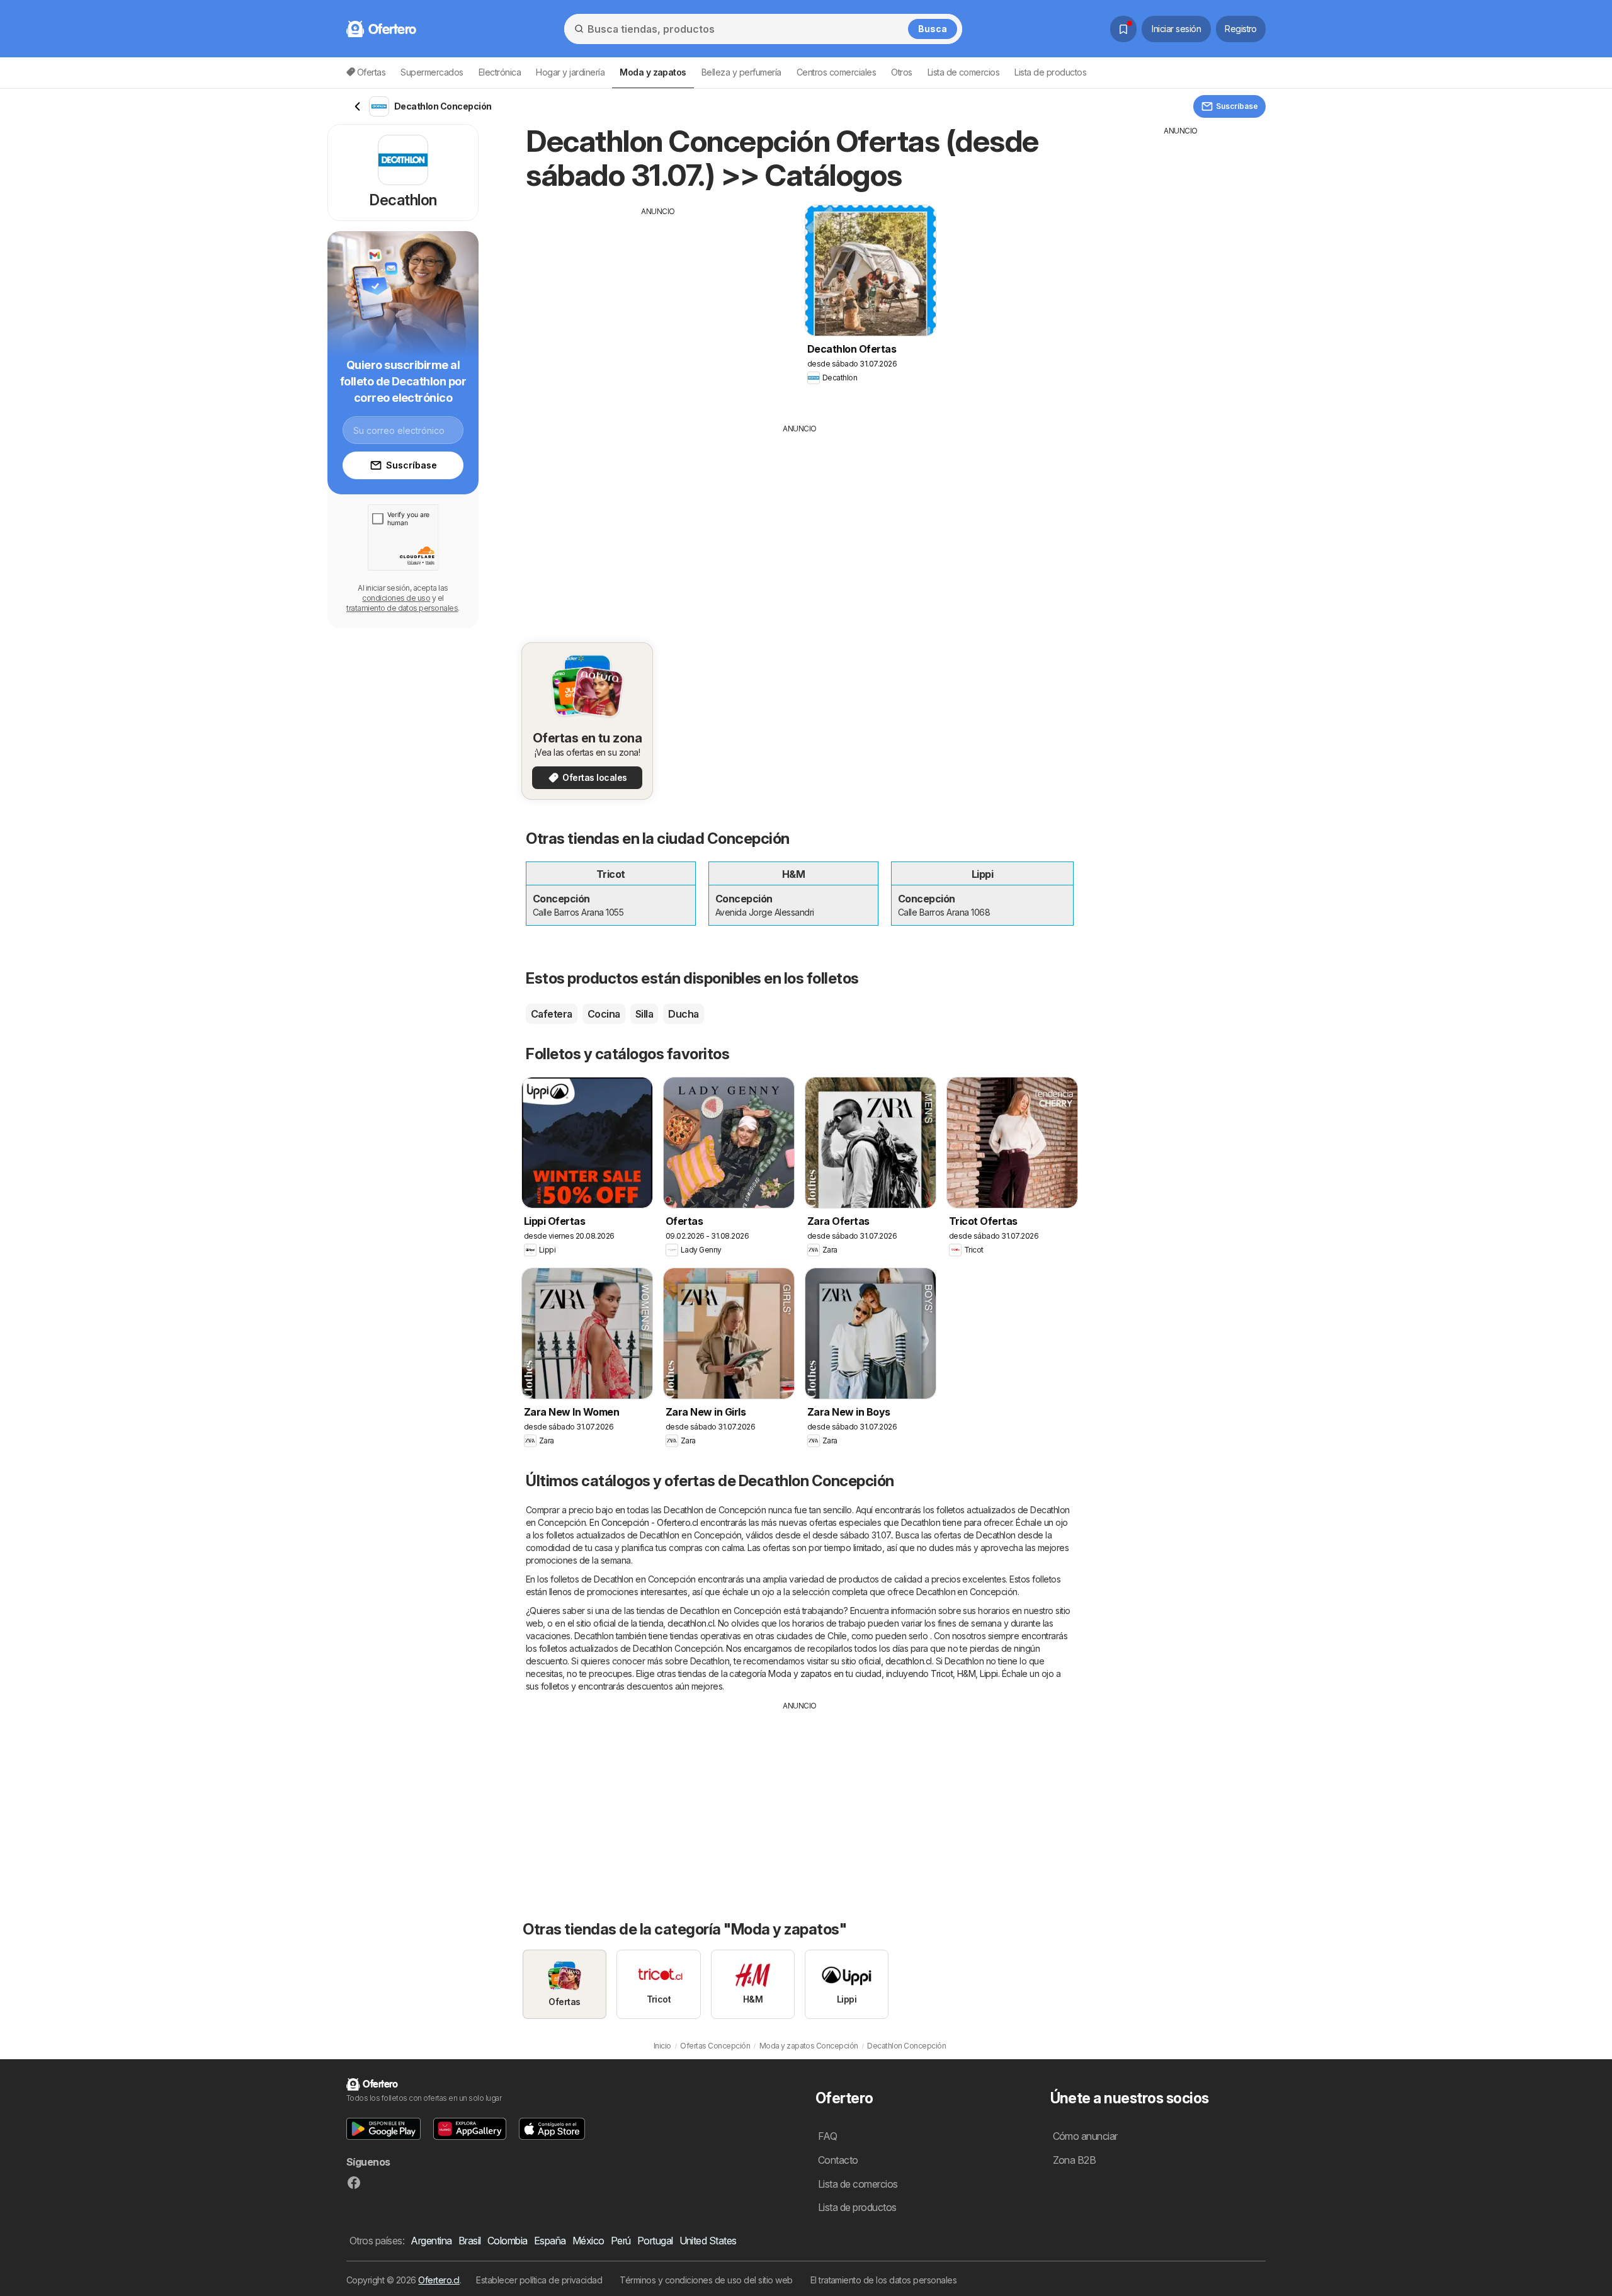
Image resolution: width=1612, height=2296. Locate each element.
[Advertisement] (658, 305)
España (550, 2241)
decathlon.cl (691, 1623)
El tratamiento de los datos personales (884, 2280)
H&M (966, 1674)
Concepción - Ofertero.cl (650, 1522)
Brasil (470, 2241)
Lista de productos (1050, 72)
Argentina (431, 2241)
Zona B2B (1075, 2160)
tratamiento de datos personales (402, 608)
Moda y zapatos (800, 1674)
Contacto (838, 2160)
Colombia (508, 2241)
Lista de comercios (964, 72)
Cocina (604, 1014)
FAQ (827, 2136)
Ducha (683, 1014)
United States (708, 2241)
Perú (621, 2241)
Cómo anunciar (1085, 2136)
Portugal (655, 2241)
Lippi (989, 1674)
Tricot (942, 1674)
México (588, 2241)
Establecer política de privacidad (539, 2280)
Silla (644, 1014)
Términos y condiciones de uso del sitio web (706, 2280)
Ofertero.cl (439, 2280)
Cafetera (552, 1014)
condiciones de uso (396, 598)
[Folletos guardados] (1123, 29)
